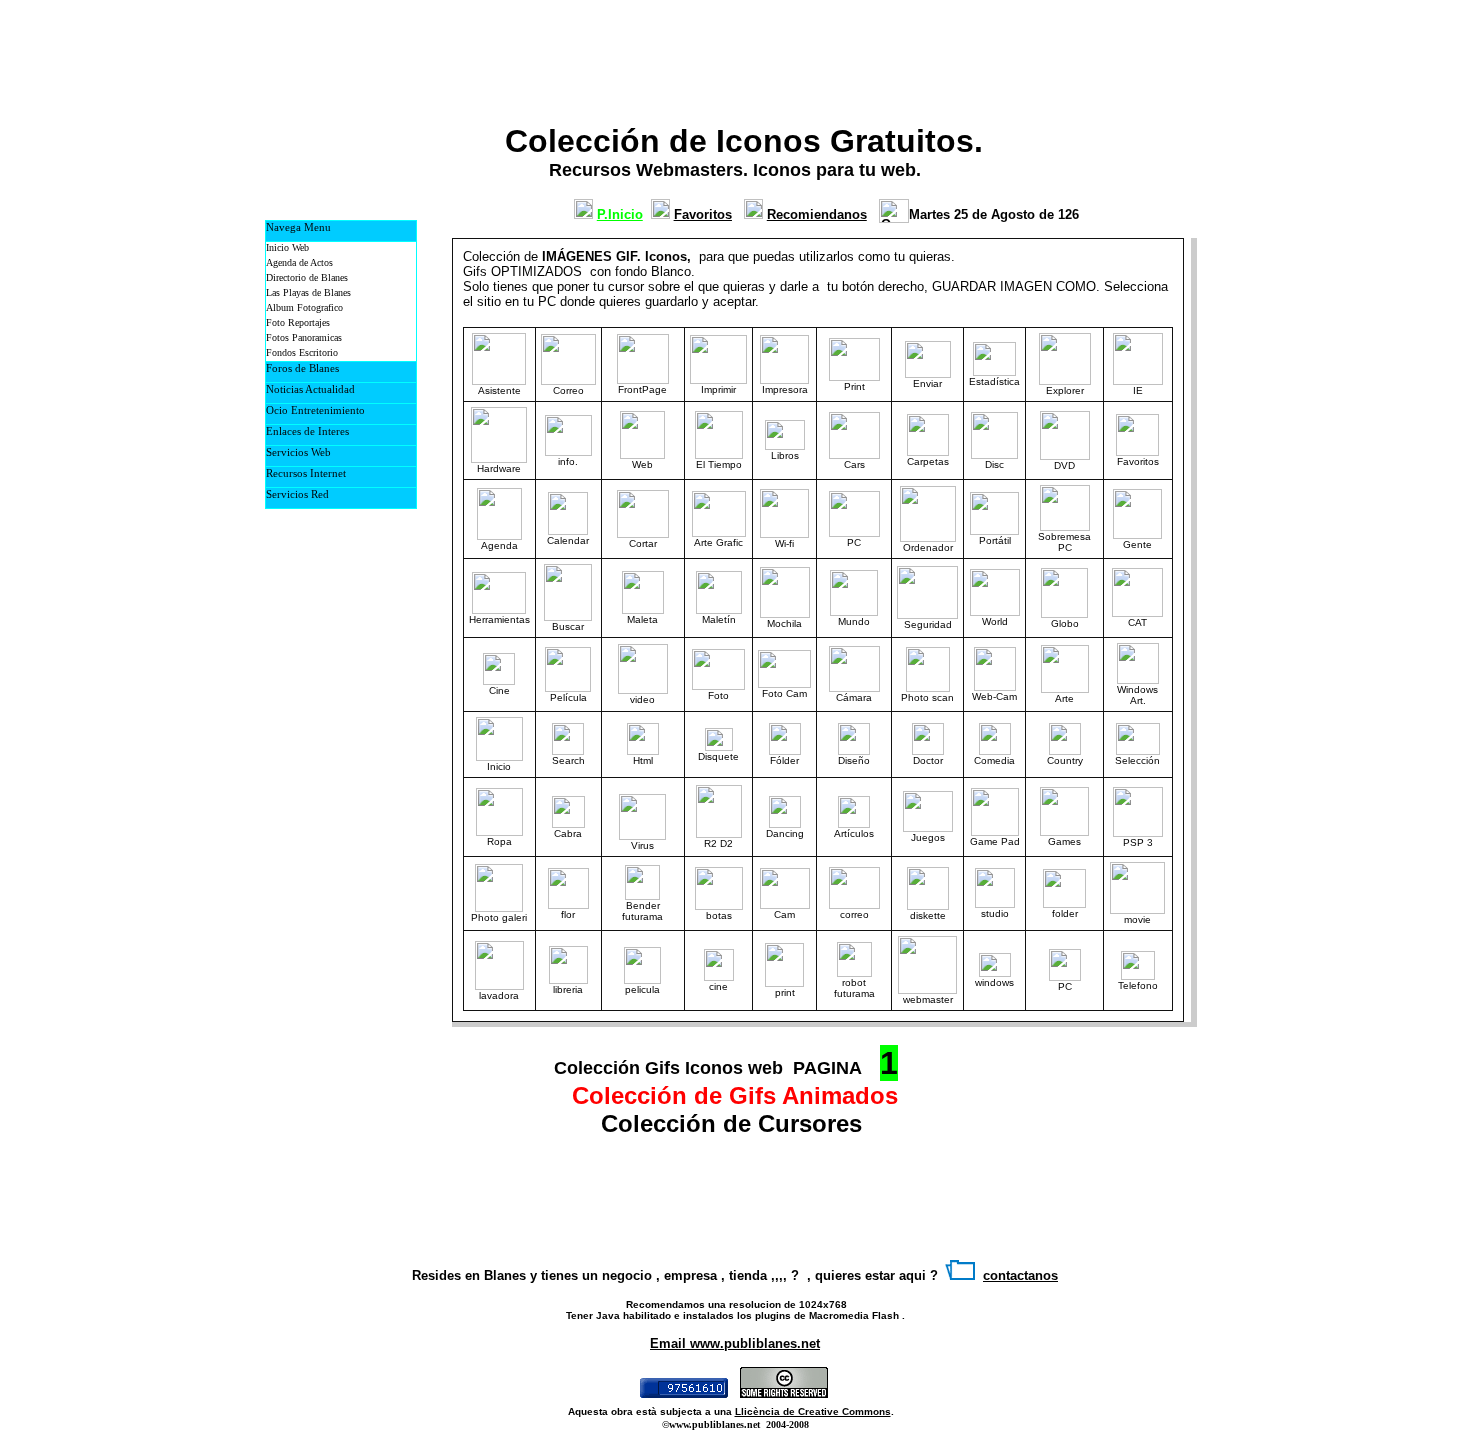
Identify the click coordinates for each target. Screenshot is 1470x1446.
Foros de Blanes (302, 368)
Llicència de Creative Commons (813, 1411)
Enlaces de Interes (307, 431)
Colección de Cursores (735, 1123)
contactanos (1020, 1275)
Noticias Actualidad (310, 389)
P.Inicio (620, 214)
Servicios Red (297, 494)
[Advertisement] (926, 56)
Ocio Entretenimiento (315, 410)
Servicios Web (298, 452)
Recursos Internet (306, 473)
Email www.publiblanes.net (735, 1343)
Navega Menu (298, 227)
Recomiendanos (817, 214)
